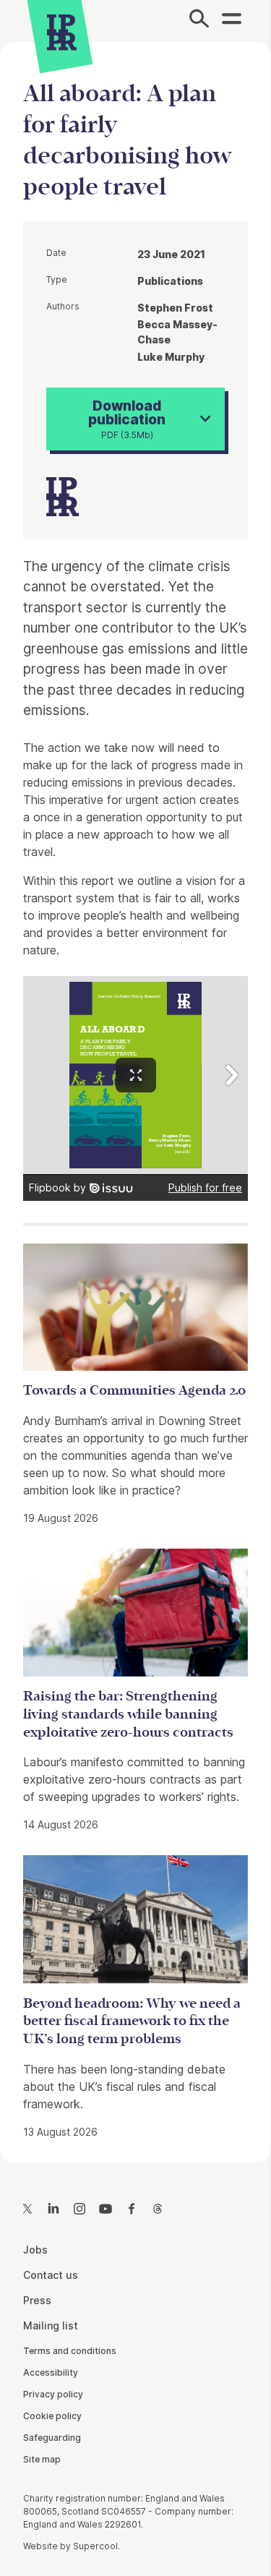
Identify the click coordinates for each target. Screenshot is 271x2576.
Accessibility (51, 2372)
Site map (42, 2459)
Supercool (95, 2546)
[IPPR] (62, 33)
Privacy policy (53, 2394)
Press (37, 2300)
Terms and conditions (70, 2351)
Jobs (35, 2250)
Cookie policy (52, 2416)
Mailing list (51, 2325)
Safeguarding (52, 2438)
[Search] (199, 21)
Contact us (51, 2275)
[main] (135, 1090)
